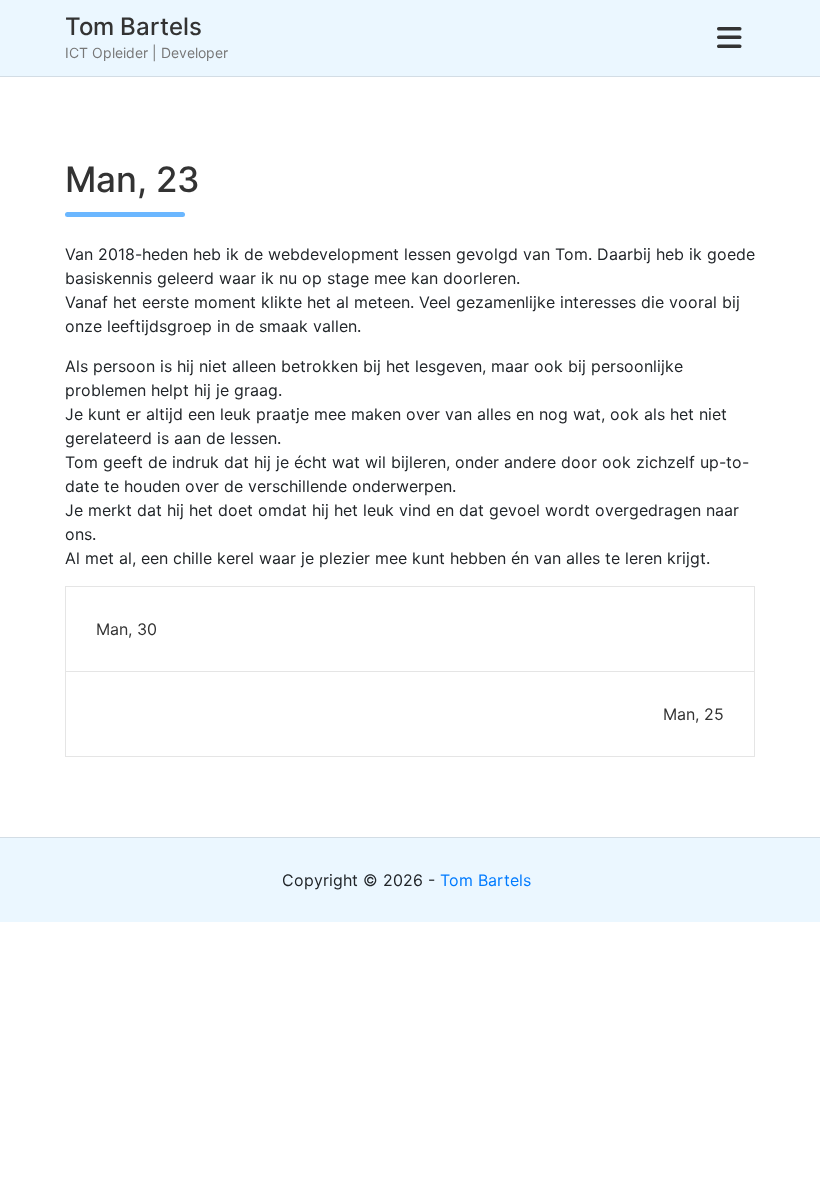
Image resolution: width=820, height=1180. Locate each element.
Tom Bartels (133, 26)
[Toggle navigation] (729, 38)
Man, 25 (693, 714)
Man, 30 (126, 629)
